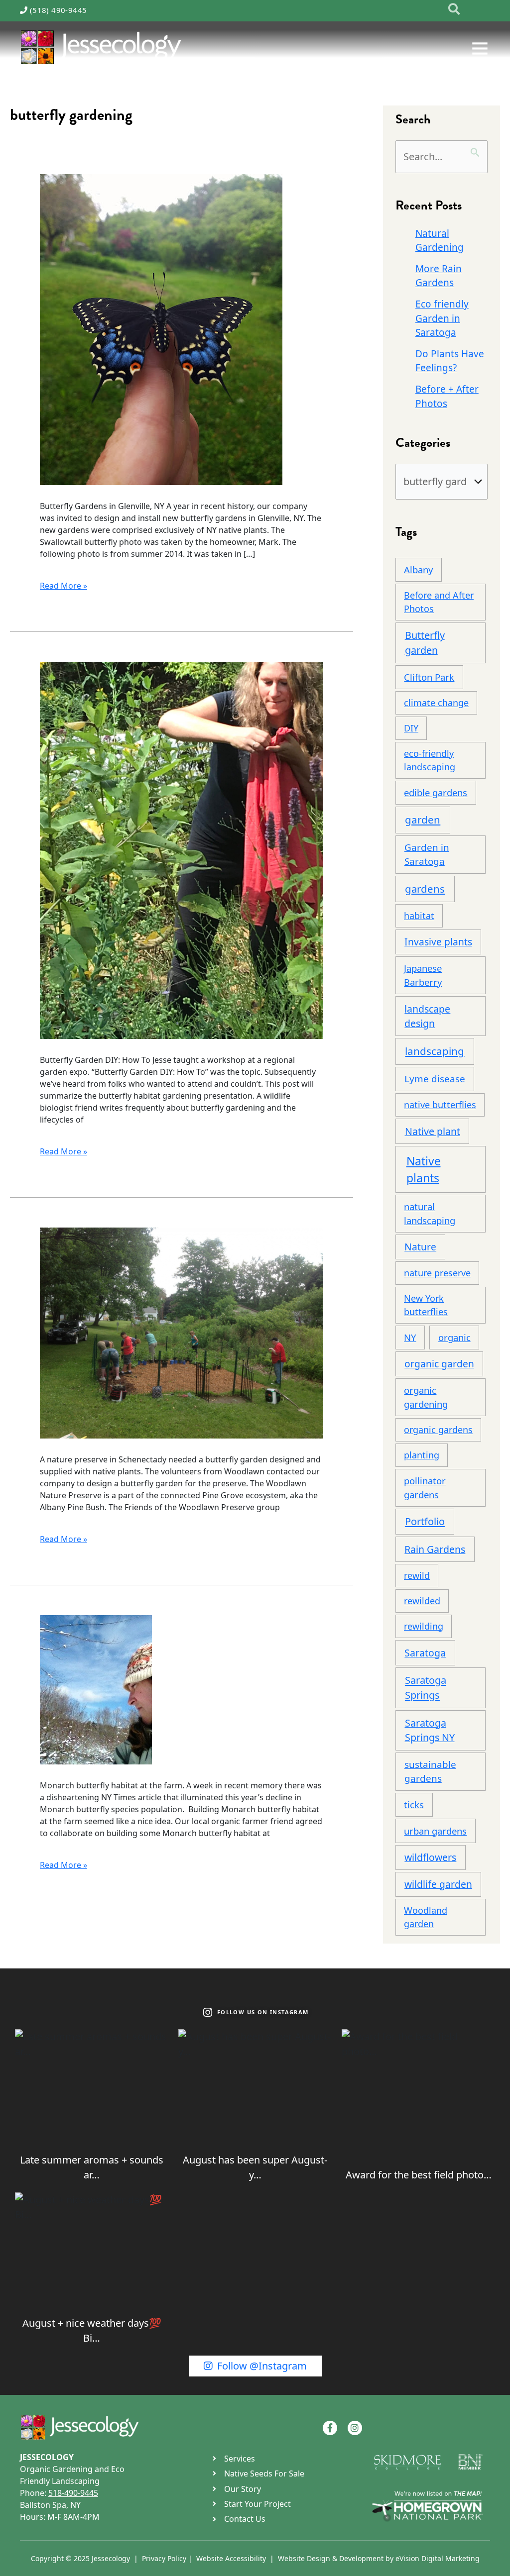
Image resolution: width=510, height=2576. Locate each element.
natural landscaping (430, 1213)
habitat (419, 916)
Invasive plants (438, 942)
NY (410, 1337)
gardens (425, 889)
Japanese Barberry (423, 975)
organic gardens (438, 1430)
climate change (436, 703)
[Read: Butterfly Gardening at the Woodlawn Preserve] (182, 1332)
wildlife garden (438, 1884)
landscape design (427, 1016)
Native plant (433, 1131)
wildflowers (430, 1857)
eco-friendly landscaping (430, 760)
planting (422, 1455)
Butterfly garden (425, 643)
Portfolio (425, 1521)
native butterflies (440, 1105)
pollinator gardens (425, 1488)
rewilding (424, 1626)
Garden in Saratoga (427, 854)
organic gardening (426, 1397)
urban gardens (435, 1831)
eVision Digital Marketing (438, 2558)
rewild (417, 1575)
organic (454, 1337)
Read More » (64, 585)
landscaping (435, 1051)
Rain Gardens (435, 1549)
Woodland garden (426, 1917)
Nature (420, 1247)
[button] (454, 10)
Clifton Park (429, 677)
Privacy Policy (164, 2558)
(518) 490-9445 (59, 10)
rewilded (422, 1601)
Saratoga (425, 1653)
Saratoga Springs (426, 1688)
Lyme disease (435, 1079)
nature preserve (437, 1273)
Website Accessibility (231, 2558)
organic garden (439, 1364)
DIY (411, 728)
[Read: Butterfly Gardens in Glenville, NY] (161, 329)
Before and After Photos (439, 602)
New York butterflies (426, 1305)
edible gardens (436, 792)
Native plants (424, 1170)
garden (423, 820)
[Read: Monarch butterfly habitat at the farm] (96, 1689)
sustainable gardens (430, 1771)
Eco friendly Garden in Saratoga (442, 318)
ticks (414, 1804)
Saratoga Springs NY (430, 1730)
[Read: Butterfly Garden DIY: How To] (182, 849)
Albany (418, 569)
